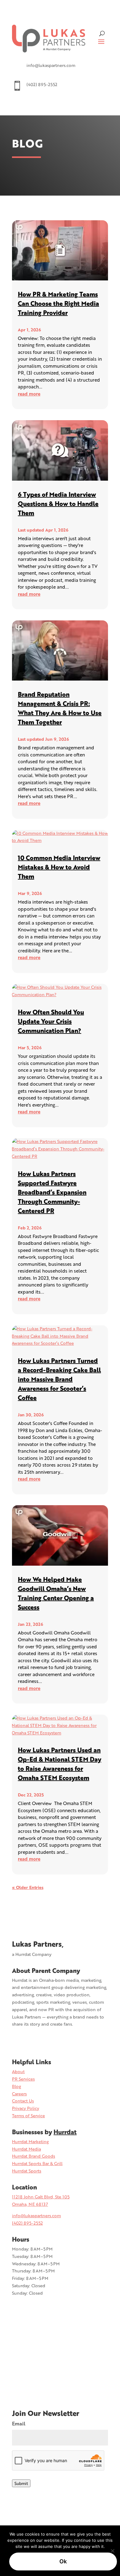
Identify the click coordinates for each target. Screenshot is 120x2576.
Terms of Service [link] (28, 2116)
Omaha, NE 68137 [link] (30, 2204)
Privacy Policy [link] (26, 2108)
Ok (63, 2561)
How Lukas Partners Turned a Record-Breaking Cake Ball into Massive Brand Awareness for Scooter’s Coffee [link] (59, 1379)
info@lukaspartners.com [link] (36, 2216)
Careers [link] (19, 2094)
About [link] (18, 2071)
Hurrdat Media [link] (26, 2149)
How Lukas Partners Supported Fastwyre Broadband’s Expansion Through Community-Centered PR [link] (52, 1192)
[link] (49, 39)
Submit (21, 2483)
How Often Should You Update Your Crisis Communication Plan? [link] (51, 1021)
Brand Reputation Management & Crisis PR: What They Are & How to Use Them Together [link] (60, 708)
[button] (101, 41)
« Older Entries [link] (28, 1887)
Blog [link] (16, 2086)
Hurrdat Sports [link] (27, 2171)
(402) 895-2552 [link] (27, 2223)
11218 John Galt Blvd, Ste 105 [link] (41, 2197)
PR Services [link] (23, 2079)
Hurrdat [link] (65, 2132)
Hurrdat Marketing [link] (30, 2141)
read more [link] (29, 394)
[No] (112, 2551)
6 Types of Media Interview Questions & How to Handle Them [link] (58, 503)
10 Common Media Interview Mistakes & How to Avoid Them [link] (59, 867)
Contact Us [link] (23, 2101)
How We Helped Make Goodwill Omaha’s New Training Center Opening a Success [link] (56, 1593)
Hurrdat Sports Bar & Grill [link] (37, 2163)
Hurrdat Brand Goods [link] (34, 2156)
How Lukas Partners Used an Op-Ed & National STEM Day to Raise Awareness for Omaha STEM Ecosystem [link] (60, 1764)
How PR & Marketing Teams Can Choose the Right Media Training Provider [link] (58, 303)
